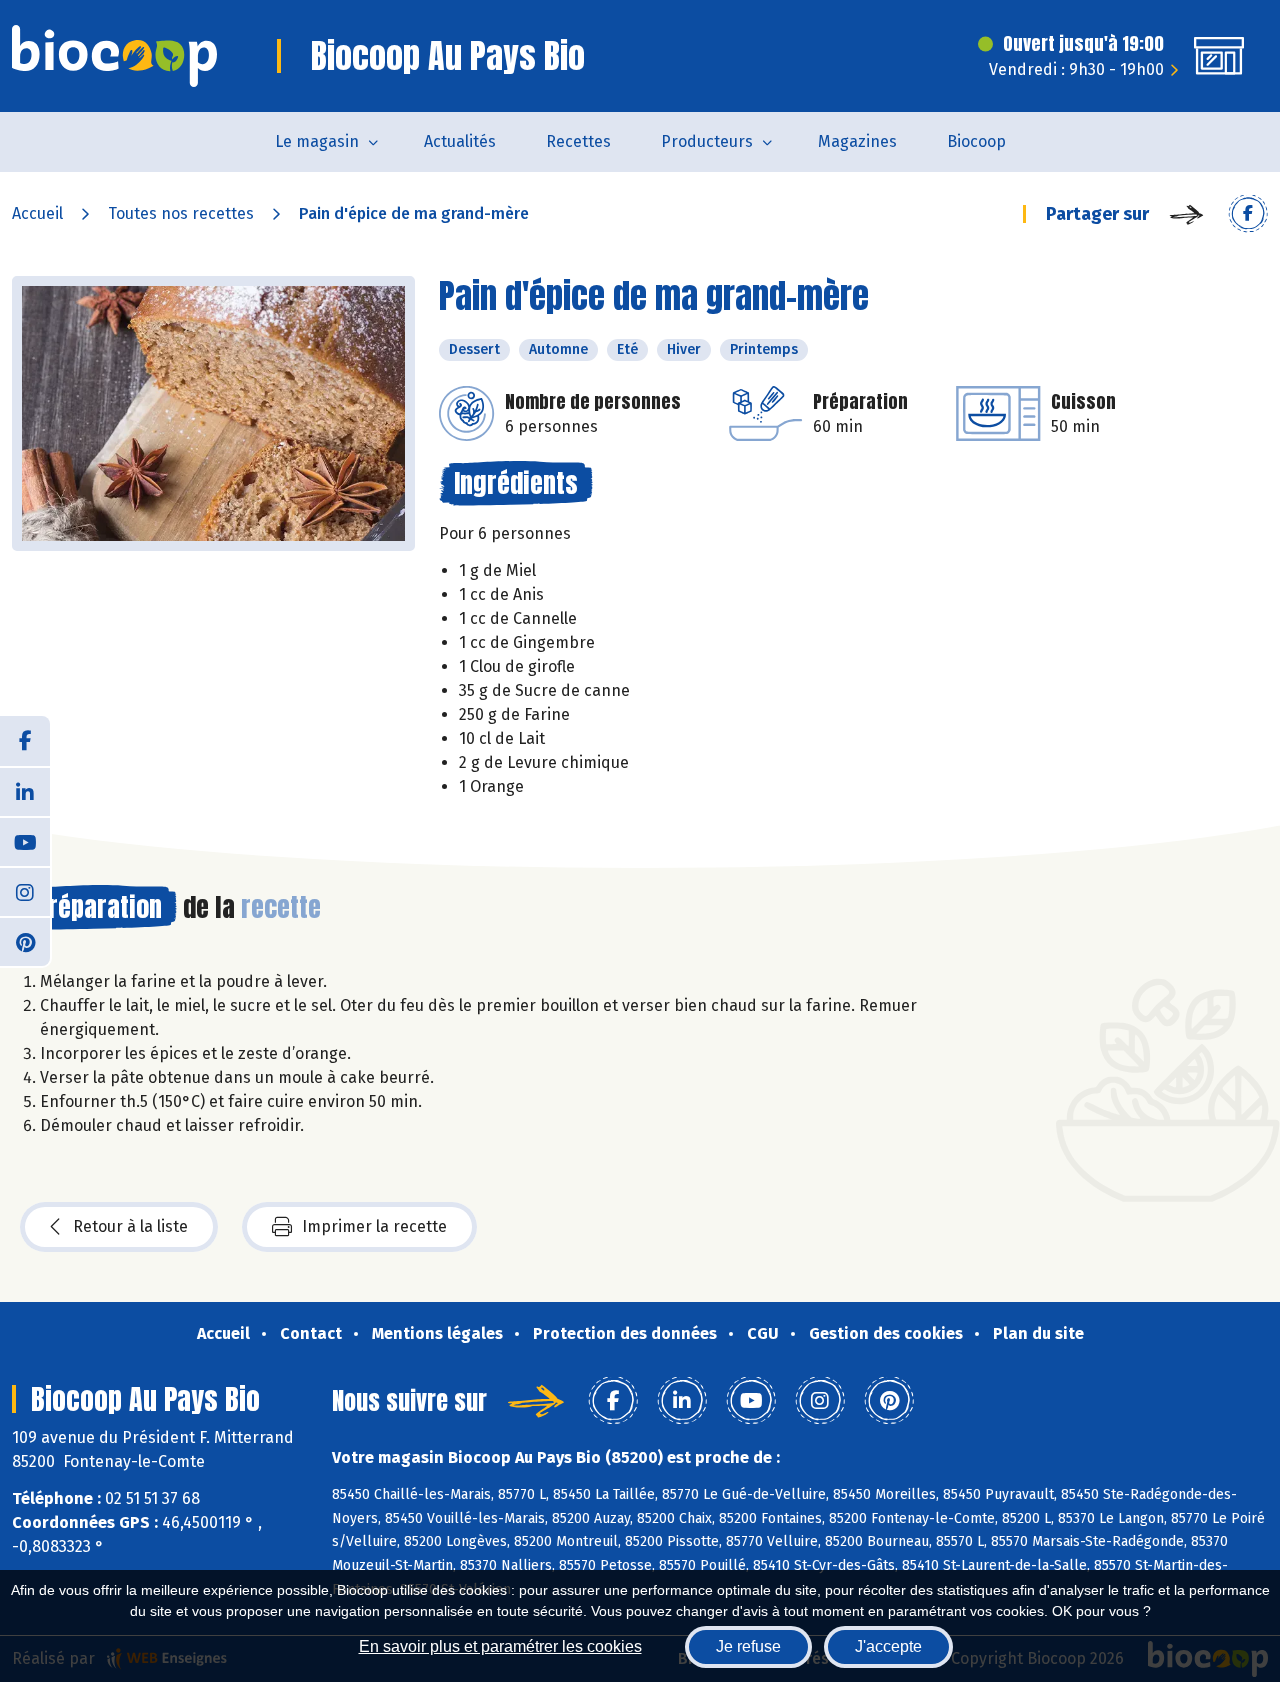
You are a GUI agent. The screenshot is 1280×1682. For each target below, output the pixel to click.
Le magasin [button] (317, 141)
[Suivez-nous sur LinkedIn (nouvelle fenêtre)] (25, 791)
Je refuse (748, 1646)
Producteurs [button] (707, 141)
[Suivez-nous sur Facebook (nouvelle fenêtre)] (25, 741)
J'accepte (888, 1646)
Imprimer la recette (374, 1226)
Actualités (460, 141)
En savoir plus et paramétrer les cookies (500, 1646)
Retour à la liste (130, 1226)
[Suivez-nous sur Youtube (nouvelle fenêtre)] (25, 841)
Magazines (857, 141)
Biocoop (976, 141)
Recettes (578, 141)
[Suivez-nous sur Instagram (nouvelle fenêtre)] (25, 891)
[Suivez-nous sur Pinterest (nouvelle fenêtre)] (25, 941)
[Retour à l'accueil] (114, 56)
